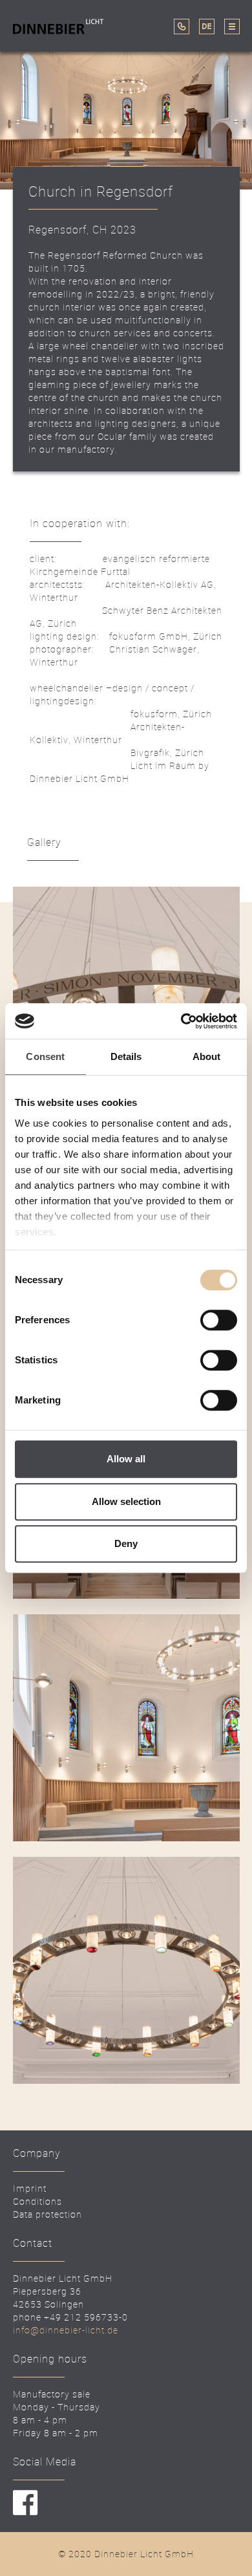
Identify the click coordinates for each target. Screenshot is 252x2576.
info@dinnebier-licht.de (66, 2330)
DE (207, 27)
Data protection (47, 2214)
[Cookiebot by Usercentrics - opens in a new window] (181, 1021)
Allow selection (126, 1501)
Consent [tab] (45, 1056)
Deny (126, 1543)
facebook (26, 2503)
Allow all (126, 1459)
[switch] (219, 1320)
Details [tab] (126, 1056)
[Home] (66, 26)
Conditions (37, 2201)
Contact (51, 60)
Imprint (30, 2188)
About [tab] (207, 1056)
